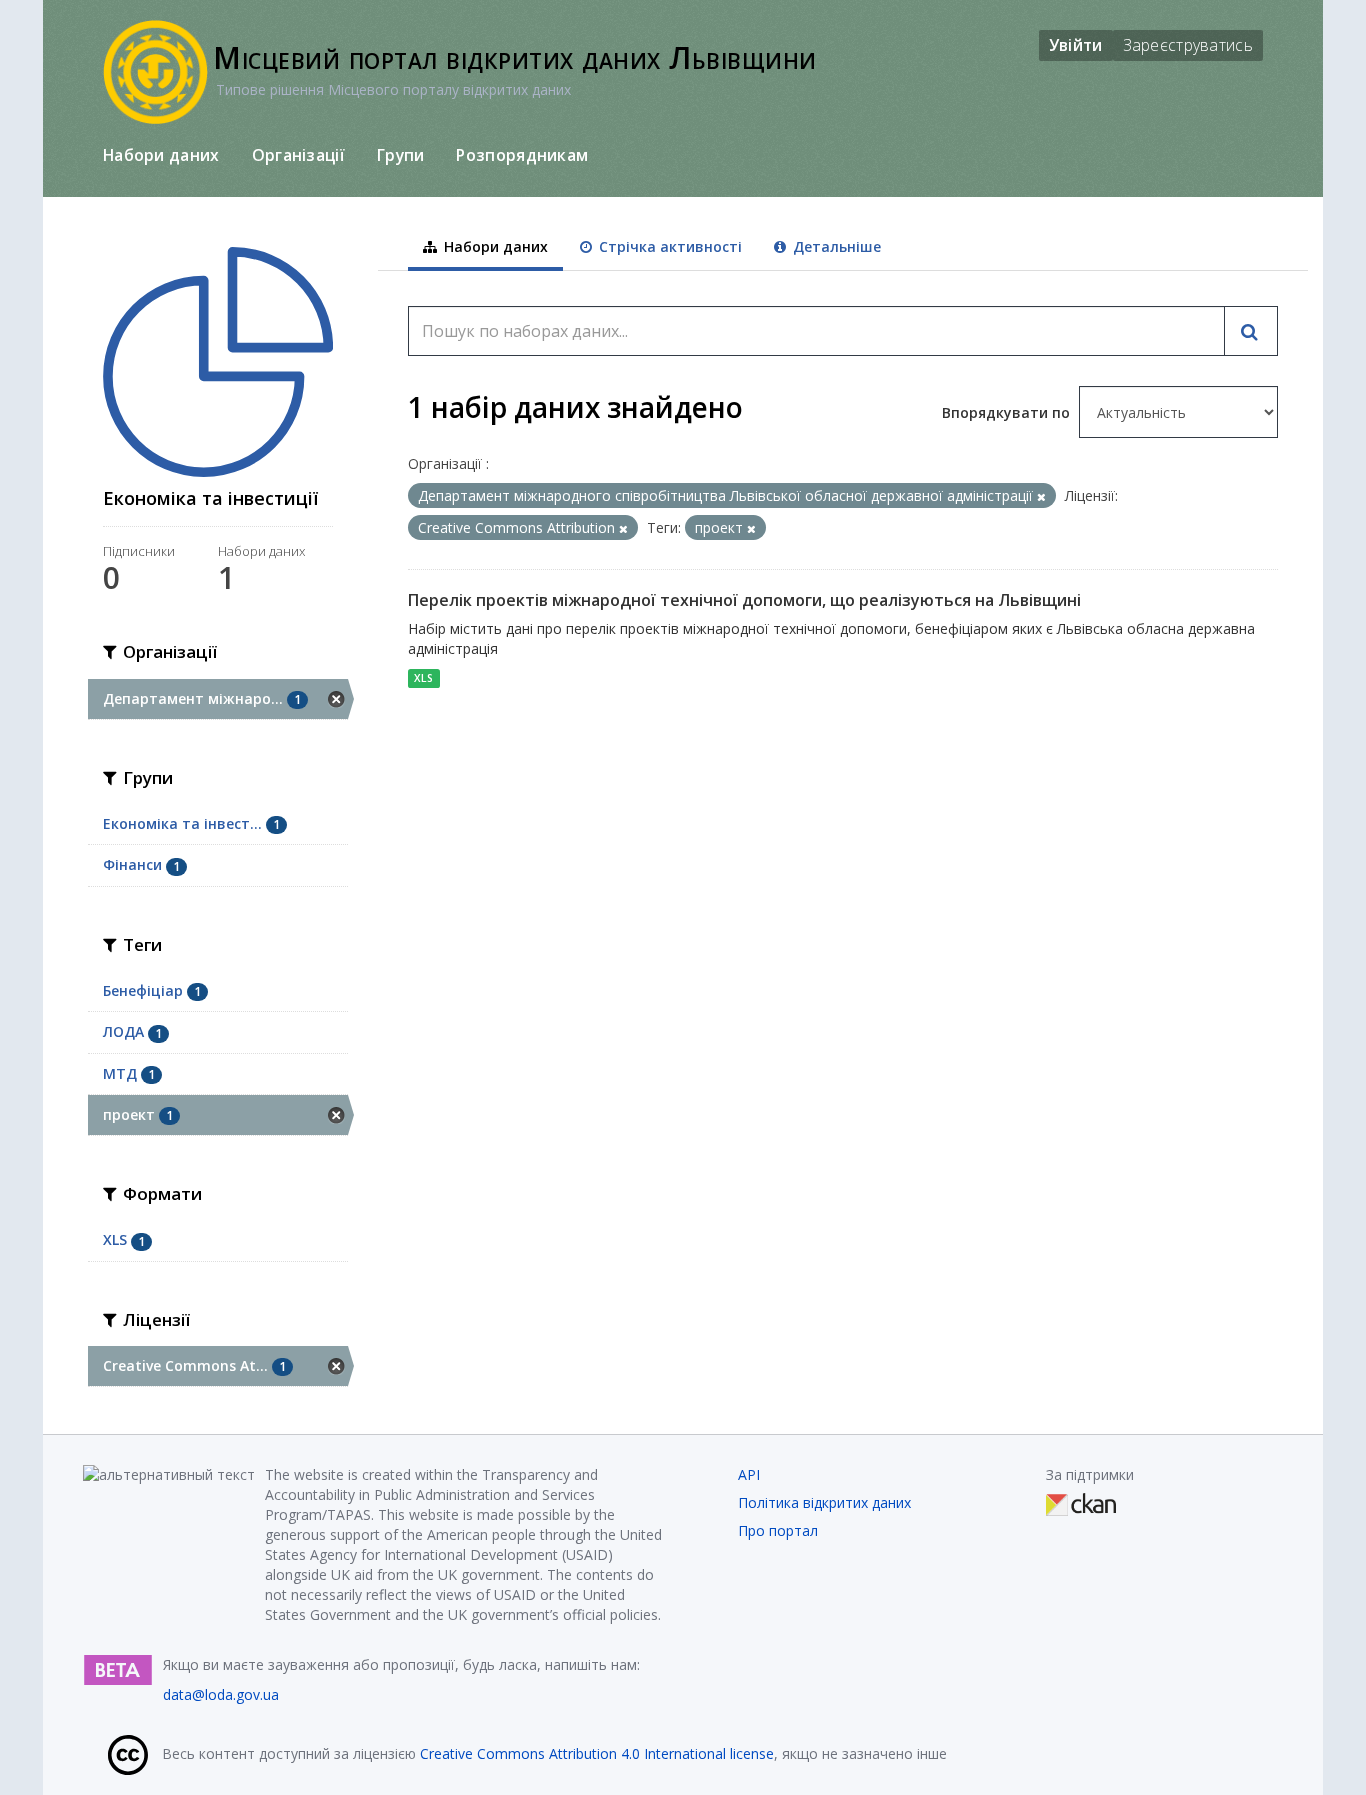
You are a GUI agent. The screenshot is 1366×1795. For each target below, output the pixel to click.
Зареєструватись (1188, 45)
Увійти (1076, 45)
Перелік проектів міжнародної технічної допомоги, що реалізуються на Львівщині (744, 600)
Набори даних (161, 155)
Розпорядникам (522, 155)
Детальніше (835, 246)
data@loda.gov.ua (221, 1694)
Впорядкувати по (1008, 412)
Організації (298, 155)
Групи (401, 155)
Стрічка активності (668, 246)
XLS (423, 678)
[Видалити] (1041, 496)
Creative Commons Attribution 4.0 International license (597, 1753)
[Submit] (1251, 331)
